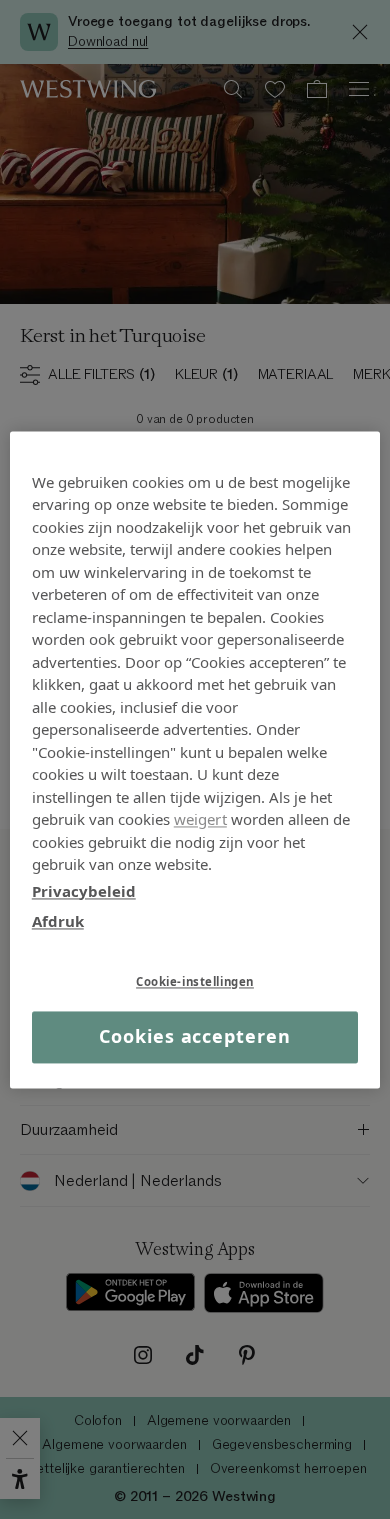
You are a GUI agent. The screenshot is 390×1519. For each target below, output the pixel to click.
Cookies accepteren (194, 1037)
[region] (195, 759)
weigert (200, 819)
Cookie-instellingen (195, 981)
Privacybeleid (84, 891)
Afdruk (58, 921)
